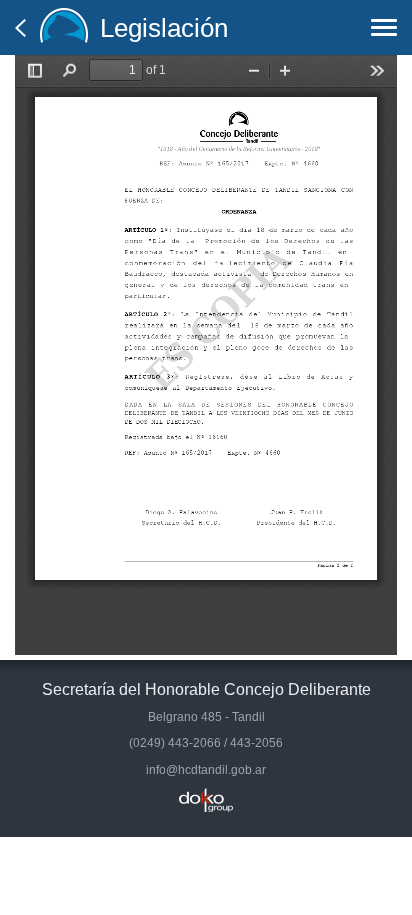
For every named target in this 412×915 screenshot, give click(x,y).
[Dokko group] (206, 800)
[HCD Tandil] (64, 27)
